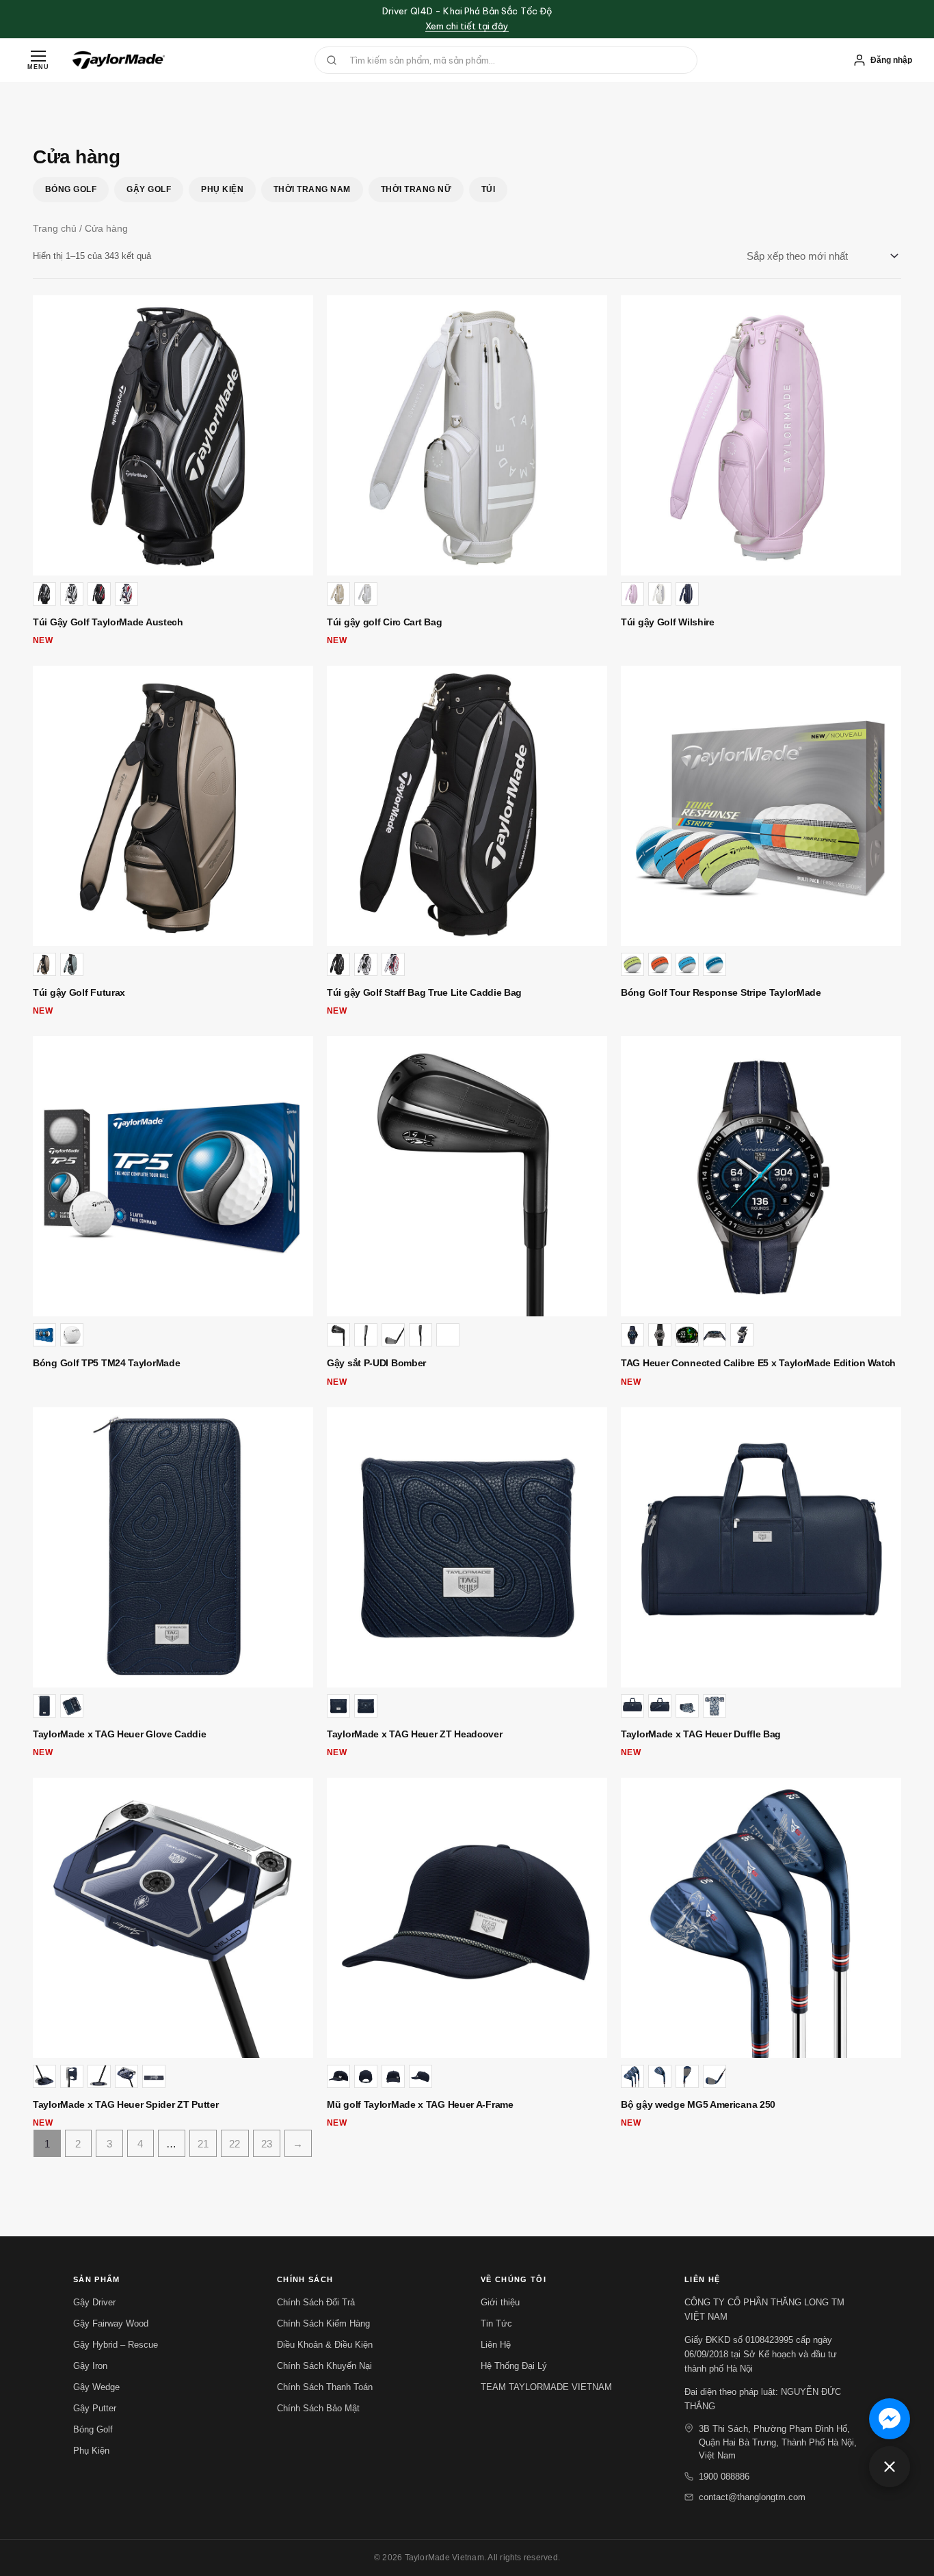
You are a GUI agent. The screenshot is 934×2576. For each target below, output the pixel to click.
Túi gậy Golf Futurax (79, 992)
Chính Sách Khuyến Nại (324, 2366)
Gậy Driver (94, 2302)
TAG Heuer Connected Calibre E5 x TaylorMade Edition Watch (758, 1363)
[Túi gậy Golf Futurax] (173, 806)
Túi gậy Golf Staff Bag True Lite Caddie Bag (424, 992)
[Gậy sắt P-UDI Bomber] (467, 1176)
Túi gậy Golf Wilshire (668, 622)
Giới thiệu (500, 2302)
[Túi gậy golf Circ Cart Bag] (467, 435)
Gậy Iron (90, 2366)
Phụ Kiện (222, 189)
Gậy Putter (95, 2408)
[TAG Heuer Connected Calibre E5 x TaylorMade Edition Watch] (761, 1176)
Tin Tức (496, 2323)
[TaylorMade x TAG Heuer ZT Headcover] (467, 1547)
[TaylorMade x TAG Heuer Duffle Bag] (761, 1547)
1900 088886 (724, 2477)
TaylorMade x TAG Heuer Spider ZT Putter (125, 2104)
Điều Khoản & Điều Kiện (325, 2345)
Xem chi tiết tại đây (467, 26)
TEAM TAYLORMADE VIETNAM (546, 2387)
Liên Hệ (496, 2345)
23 (267, 2144)
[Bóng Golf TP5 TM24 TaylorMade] (173, 1176)
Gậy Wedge (96, 2387)
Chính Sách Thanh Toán (325, 2387)
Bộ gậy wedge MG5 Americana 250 (698, 2104)
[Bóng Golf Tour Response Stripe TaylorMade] (761, 806)
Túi (488, 189)
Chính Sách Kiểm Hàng (323, 2323)
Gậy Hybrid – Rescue (116, 2345)
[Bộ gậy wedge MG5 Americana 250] (761, 1918)
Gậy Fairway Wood (111, 2323)
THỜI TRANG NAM (312, 189)
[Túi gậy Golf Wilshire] (761, 435)
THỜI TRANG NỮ (416, 189)
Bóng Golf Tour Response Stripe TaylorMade (721, 992)
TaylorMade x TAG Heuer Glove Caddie (120, 1734)
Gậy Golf (149, 189)
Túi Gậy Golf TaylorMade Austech (108, 622)
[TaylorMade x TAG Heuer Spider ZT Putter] (173, 1918)
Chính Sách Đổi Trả (316, 2302)
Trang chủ (55, 229)
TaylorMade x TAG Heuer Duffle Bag (701, 1734)
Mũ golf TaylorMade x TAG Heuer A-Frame (420, 2104)
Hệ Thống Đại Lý (514, 2366)
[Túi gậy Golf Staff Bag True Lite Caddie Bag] (467, 806)
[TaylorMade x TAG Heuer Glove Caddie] (173, 1547)
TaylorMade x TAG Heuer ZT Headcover (415, 1734)
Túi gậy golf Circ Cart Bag (384, 622)
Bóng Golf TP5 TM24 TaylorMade (106, 1363)
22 (235, 2144)
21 (203, 2144)
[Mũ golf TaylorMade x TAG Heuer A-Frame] (467, 1918)
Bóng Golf (71, 189)
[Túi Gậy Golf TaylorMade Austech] (173, 435)
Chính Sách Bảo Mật (318, 2408)
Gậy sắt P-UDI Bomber (376, 1363)
